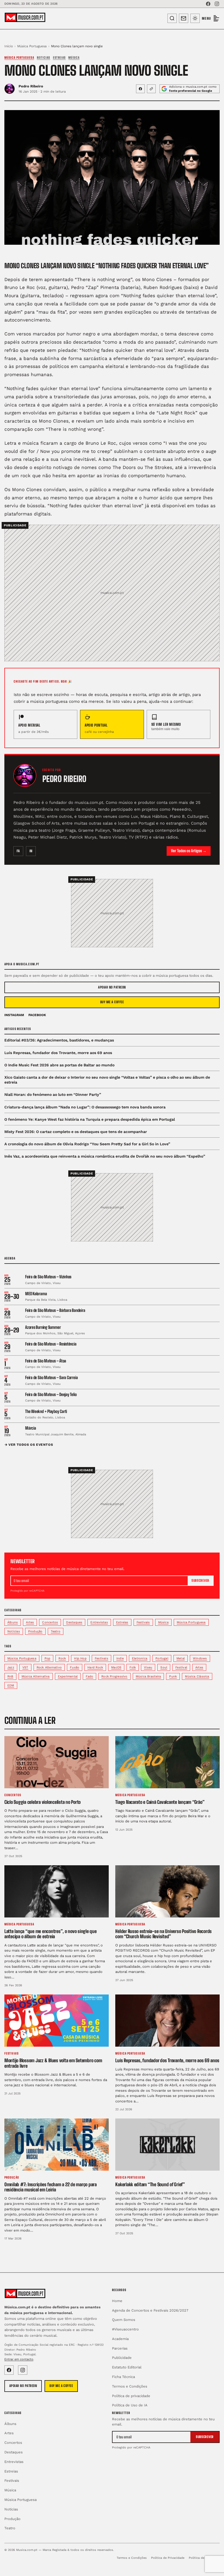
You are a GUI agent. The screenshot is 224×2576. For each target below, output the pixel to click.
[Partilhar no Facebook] (140, 89)
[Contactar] (184, 18)
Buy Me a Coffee (112, 1002)
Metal (181, 1658)
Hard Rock (95, 1667)
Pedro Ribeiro (31, 86)
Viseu (148, 1667)
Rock (62, 1658)
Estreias (59, 57)
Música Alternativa (36, 1676)
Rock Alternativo (49, 1667)
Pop (48, 1658)
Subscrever (200, 1581)
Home (117, 2301)
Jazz (11, 1667)
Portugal (162, 1658)
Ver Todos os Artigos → (189, 851)
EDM (11, 1685)
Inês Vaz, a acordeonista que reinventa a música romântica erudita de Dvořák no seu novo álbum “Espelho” (105, 1156)
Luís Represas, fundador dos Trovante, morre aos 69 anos (58, 1053)
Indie (120, 1658)
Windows (200, 1658)
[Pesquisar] (172, 18)
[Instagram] (217, 4)
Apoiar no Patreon (112, 987)
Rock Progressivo (114, 1676)
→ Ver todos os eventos (29, 1445)
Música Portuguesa (32, 46)
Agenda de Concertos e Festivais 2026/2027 (150, 2310)
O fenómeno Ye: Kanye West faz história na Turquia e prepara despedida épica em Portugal (90, 1119)
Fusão (75, 1667)
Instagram (14, 1015)
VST (25, 1667)
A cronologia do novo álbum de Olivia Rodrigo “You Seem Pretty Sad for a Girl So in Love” (87, 1144)
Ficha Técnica (123, 2377)
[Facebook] (208, 4)
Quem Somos (124, 2320)
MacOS (116, 1667)
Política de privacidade (131, 2396)
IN (31, 851)
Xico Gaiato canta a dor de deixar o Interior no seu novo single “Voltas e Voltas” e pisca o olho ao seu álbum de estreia (107, 1080)
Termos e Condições (130, 2386)
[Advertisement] (112, 589)
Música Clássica (197, 1676)
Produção (35, 1631)
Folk (133, 1667)
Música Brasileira (148, 1676)
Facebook (37, 1015)
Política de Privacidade (168, 2558)
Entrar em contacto (19, 2359)
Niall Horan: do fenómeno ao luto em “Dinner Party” (53, 1094)
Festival (181, 1667)
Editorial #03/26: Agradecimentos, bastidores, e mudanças (59, 1040)
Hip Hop (80, 1658)
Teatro (56, 1631)
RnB (10, 1676)
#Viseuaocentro (125, 2329)
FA (18, 851)
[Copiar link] (151, 89)
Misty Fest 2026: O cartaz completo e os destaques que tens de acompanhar (76, 1132)
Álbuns (13, 1622)
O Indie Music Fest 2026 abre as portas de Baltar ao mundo (59, 1065)
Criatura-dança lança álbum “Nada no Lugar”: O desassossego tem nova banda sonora (85, 1107)
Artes (30, 1622)
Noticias (44, 57)
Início (9, 46)
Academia (120, 2339)
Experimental (68, 1676)
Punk (173, 1676)
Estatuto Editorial (127, 2367)
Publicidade (122, 2358)
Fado (89, 1676)
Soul (164, 1667)
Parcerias (120, 2348)
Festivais (143, 1622)
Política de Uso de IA (130, 2405)
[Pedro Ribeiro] (25, 775)
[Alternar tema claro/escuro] (195, 18)
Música (74, 57)
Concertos (50, 1622)
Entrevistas (99, 1622)
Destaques (74, 1622)
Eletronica (140, 1658)
